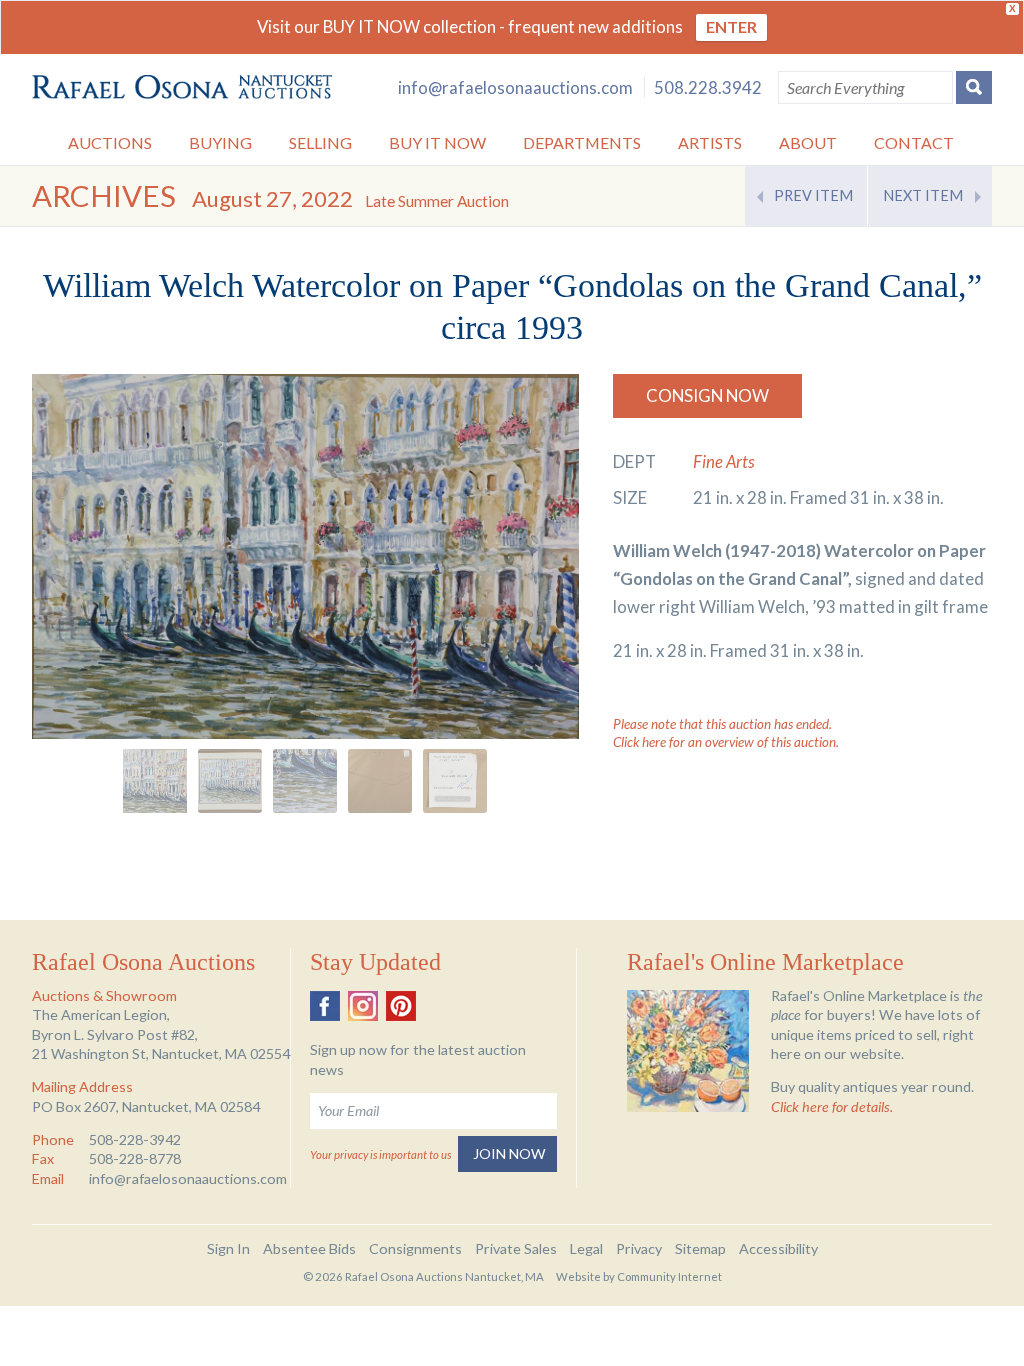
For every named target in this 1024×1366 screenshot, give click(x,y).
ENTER (731, 26)
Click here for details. (832, 1106)
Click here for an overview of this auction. (726, 742)
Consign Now (707, 395)
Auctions (110, 142)
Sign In (228, 1248)
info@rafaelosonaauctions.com (515, 87)
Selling (320, 142)
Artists (710, 142)
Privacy (639, 1248)
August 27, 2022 (350, 198)
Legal (586, 1248)
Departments (582, 142)
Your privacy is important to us (380, 1154)
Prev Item (813, 195)
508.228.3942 (708, 87)
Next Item (923, 195)
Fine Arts (724, 461)
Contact (914, 142)
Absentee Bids (309, 1248)
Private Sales (516, 1248)
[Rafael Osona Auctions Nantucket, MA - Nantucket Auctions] (182, 87)
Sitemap (700, 1248)
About (808, 142)
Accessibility (778, 1248)
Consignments (415, 1248)
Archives (104, 195)
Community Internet (669, 1276)
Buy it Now (437, 142)
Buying (220, 142)
